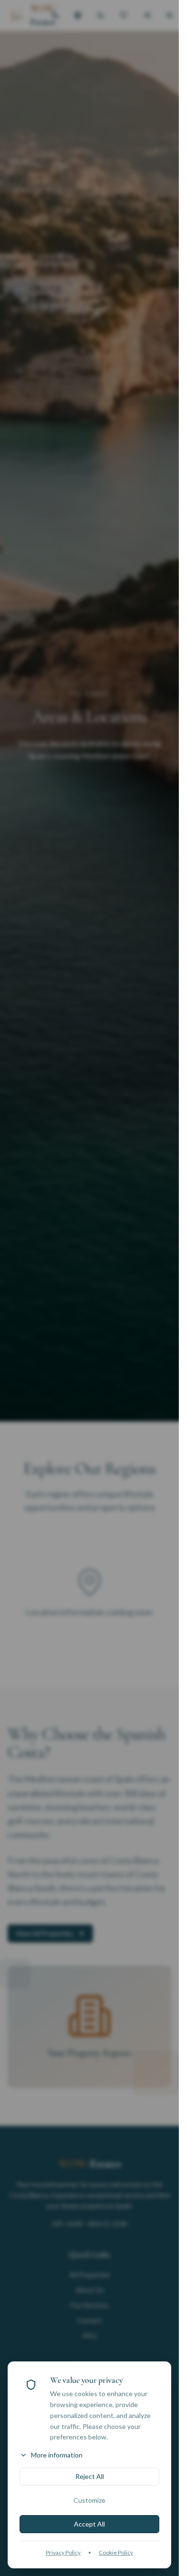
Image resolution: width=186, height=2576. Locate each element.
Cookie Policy (116, 2552)
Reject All (90, 2476)
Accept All (89, 2524)
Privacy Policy (63, 2552)
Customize (89, 2500)
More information (57, 2455)
